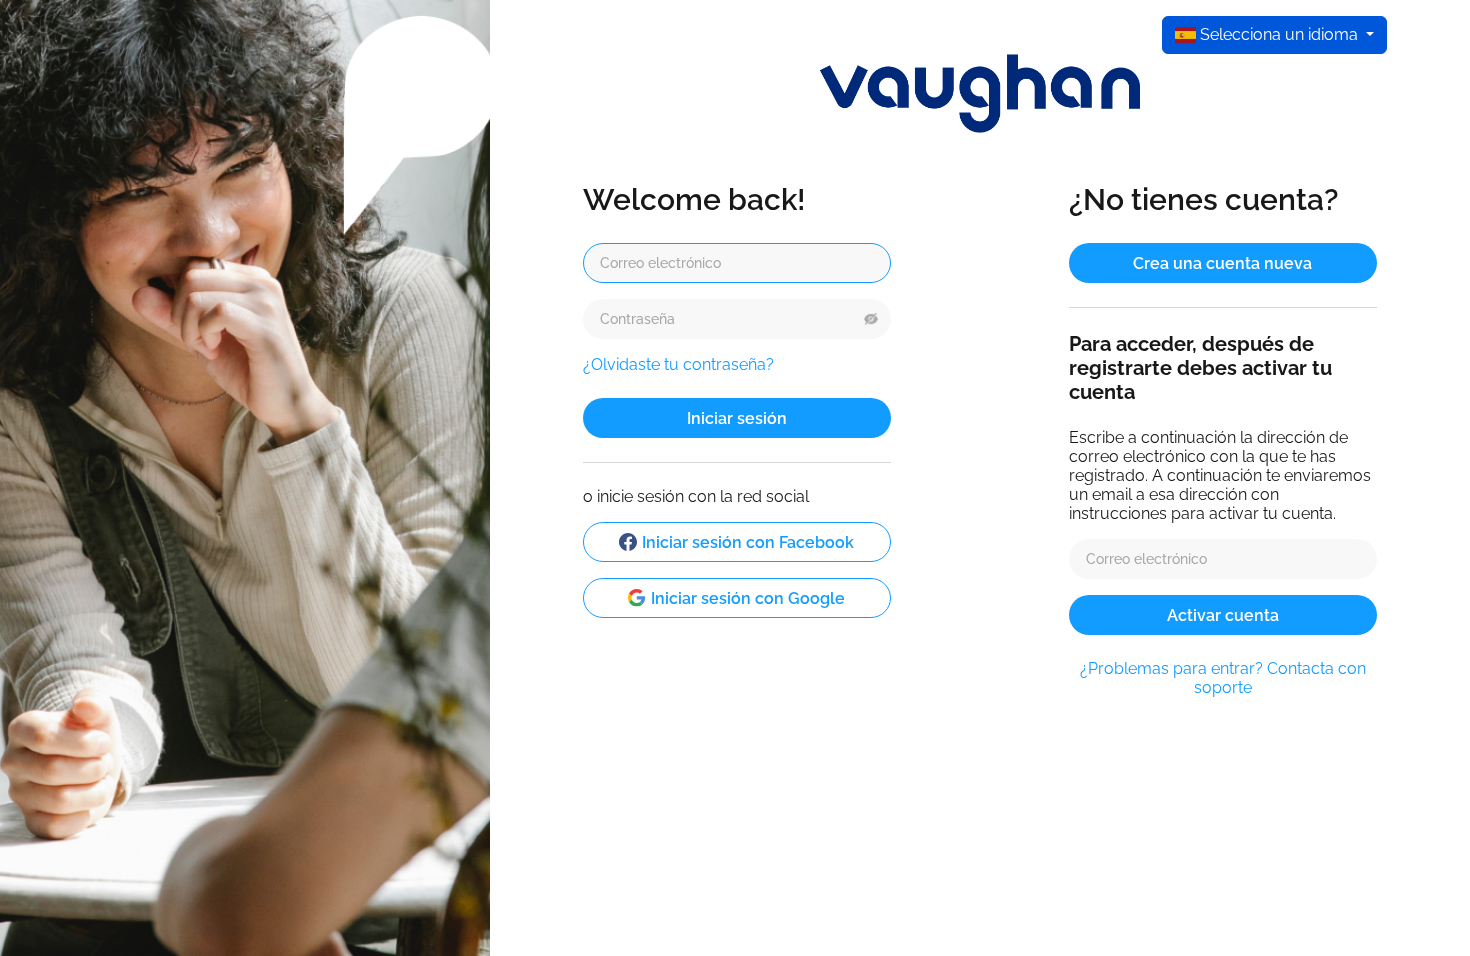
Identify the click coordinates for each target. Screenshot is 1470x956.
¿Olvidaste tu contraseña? (678, 364)
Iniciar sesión (737, 417)
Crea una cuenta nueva (1222, 262)
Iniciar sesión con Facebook (748, 541)
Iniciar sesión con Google (748, 597)
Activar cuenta (1223, 614)
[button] (871, 319)
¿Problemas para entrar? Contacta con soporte (1223, 678)
